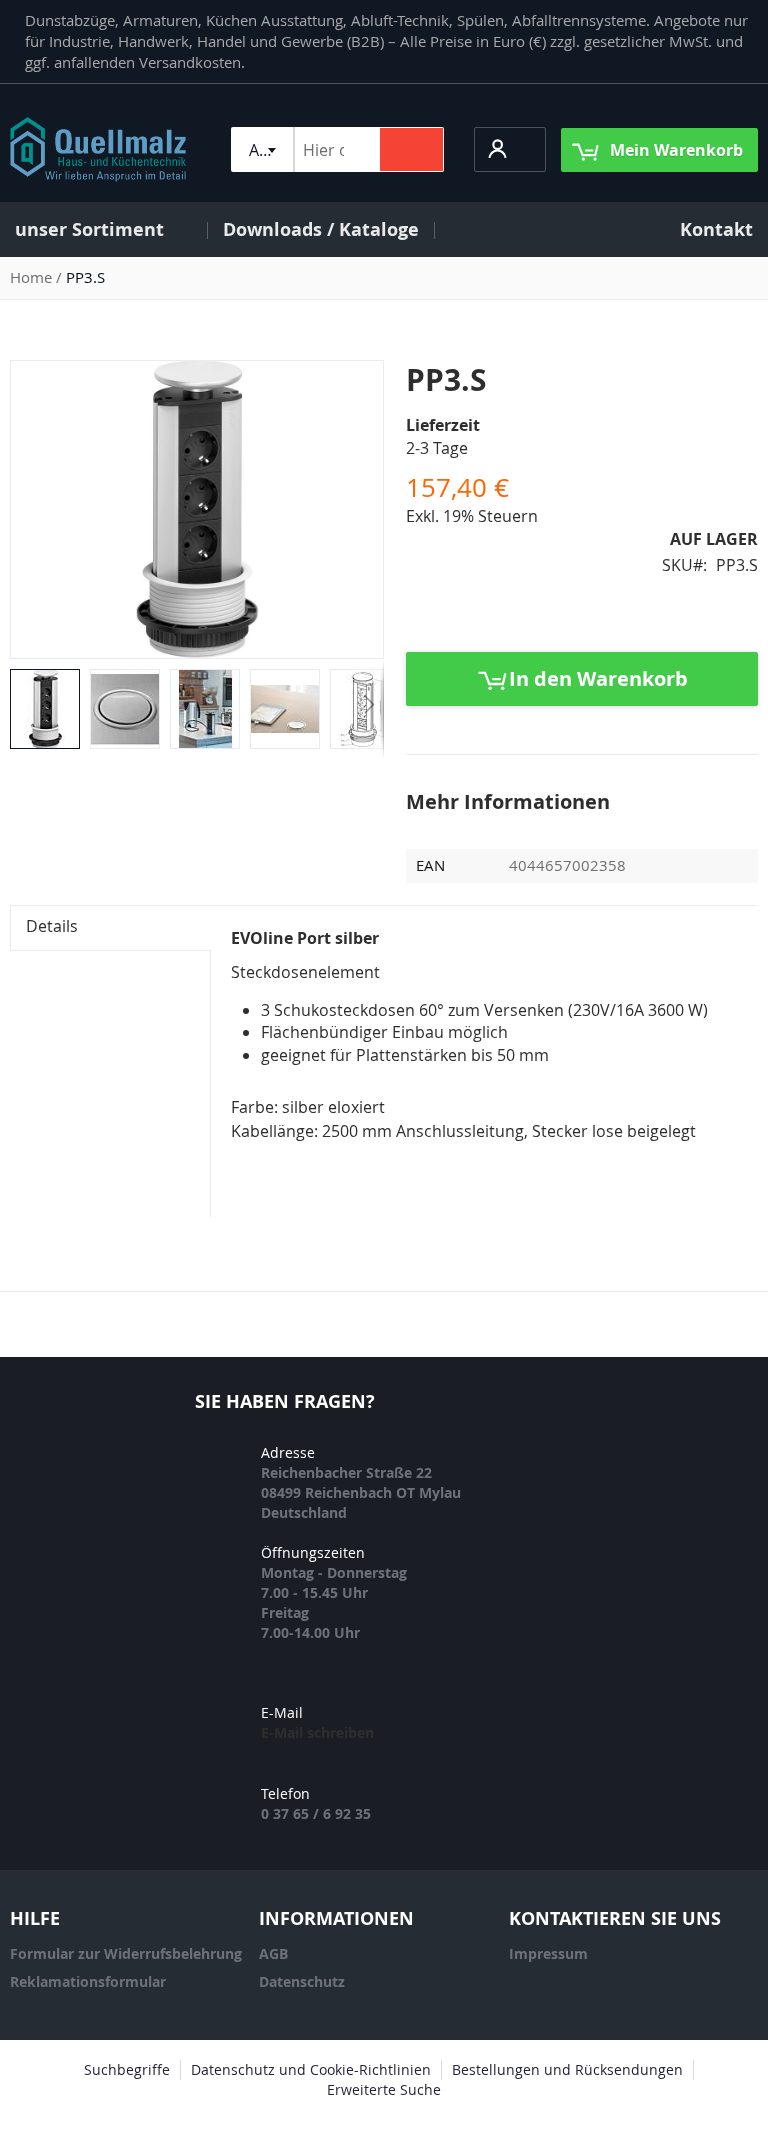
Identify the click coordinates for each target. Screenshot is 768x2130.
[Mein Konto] (499, 148)
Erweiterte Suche (384, 2089)
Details (52, 926)
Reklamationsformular (88, 1981)
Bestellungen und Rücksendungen (567, 2069)
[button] (510, 149)
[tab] (110, 928)
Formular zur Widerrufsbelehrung (126, 1953)
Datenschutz (302, 1981)
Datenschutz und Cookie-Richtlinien (311, 2069)
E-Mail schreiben (317, 1732)
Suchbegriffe (127, 2069)
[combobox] (262, 149)
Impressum (548, 1953)
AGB (273, 1953)
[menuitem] (103, 229)
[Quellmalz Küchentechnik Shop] (98, 149)
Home (31, 277)
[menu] (384, 229)
